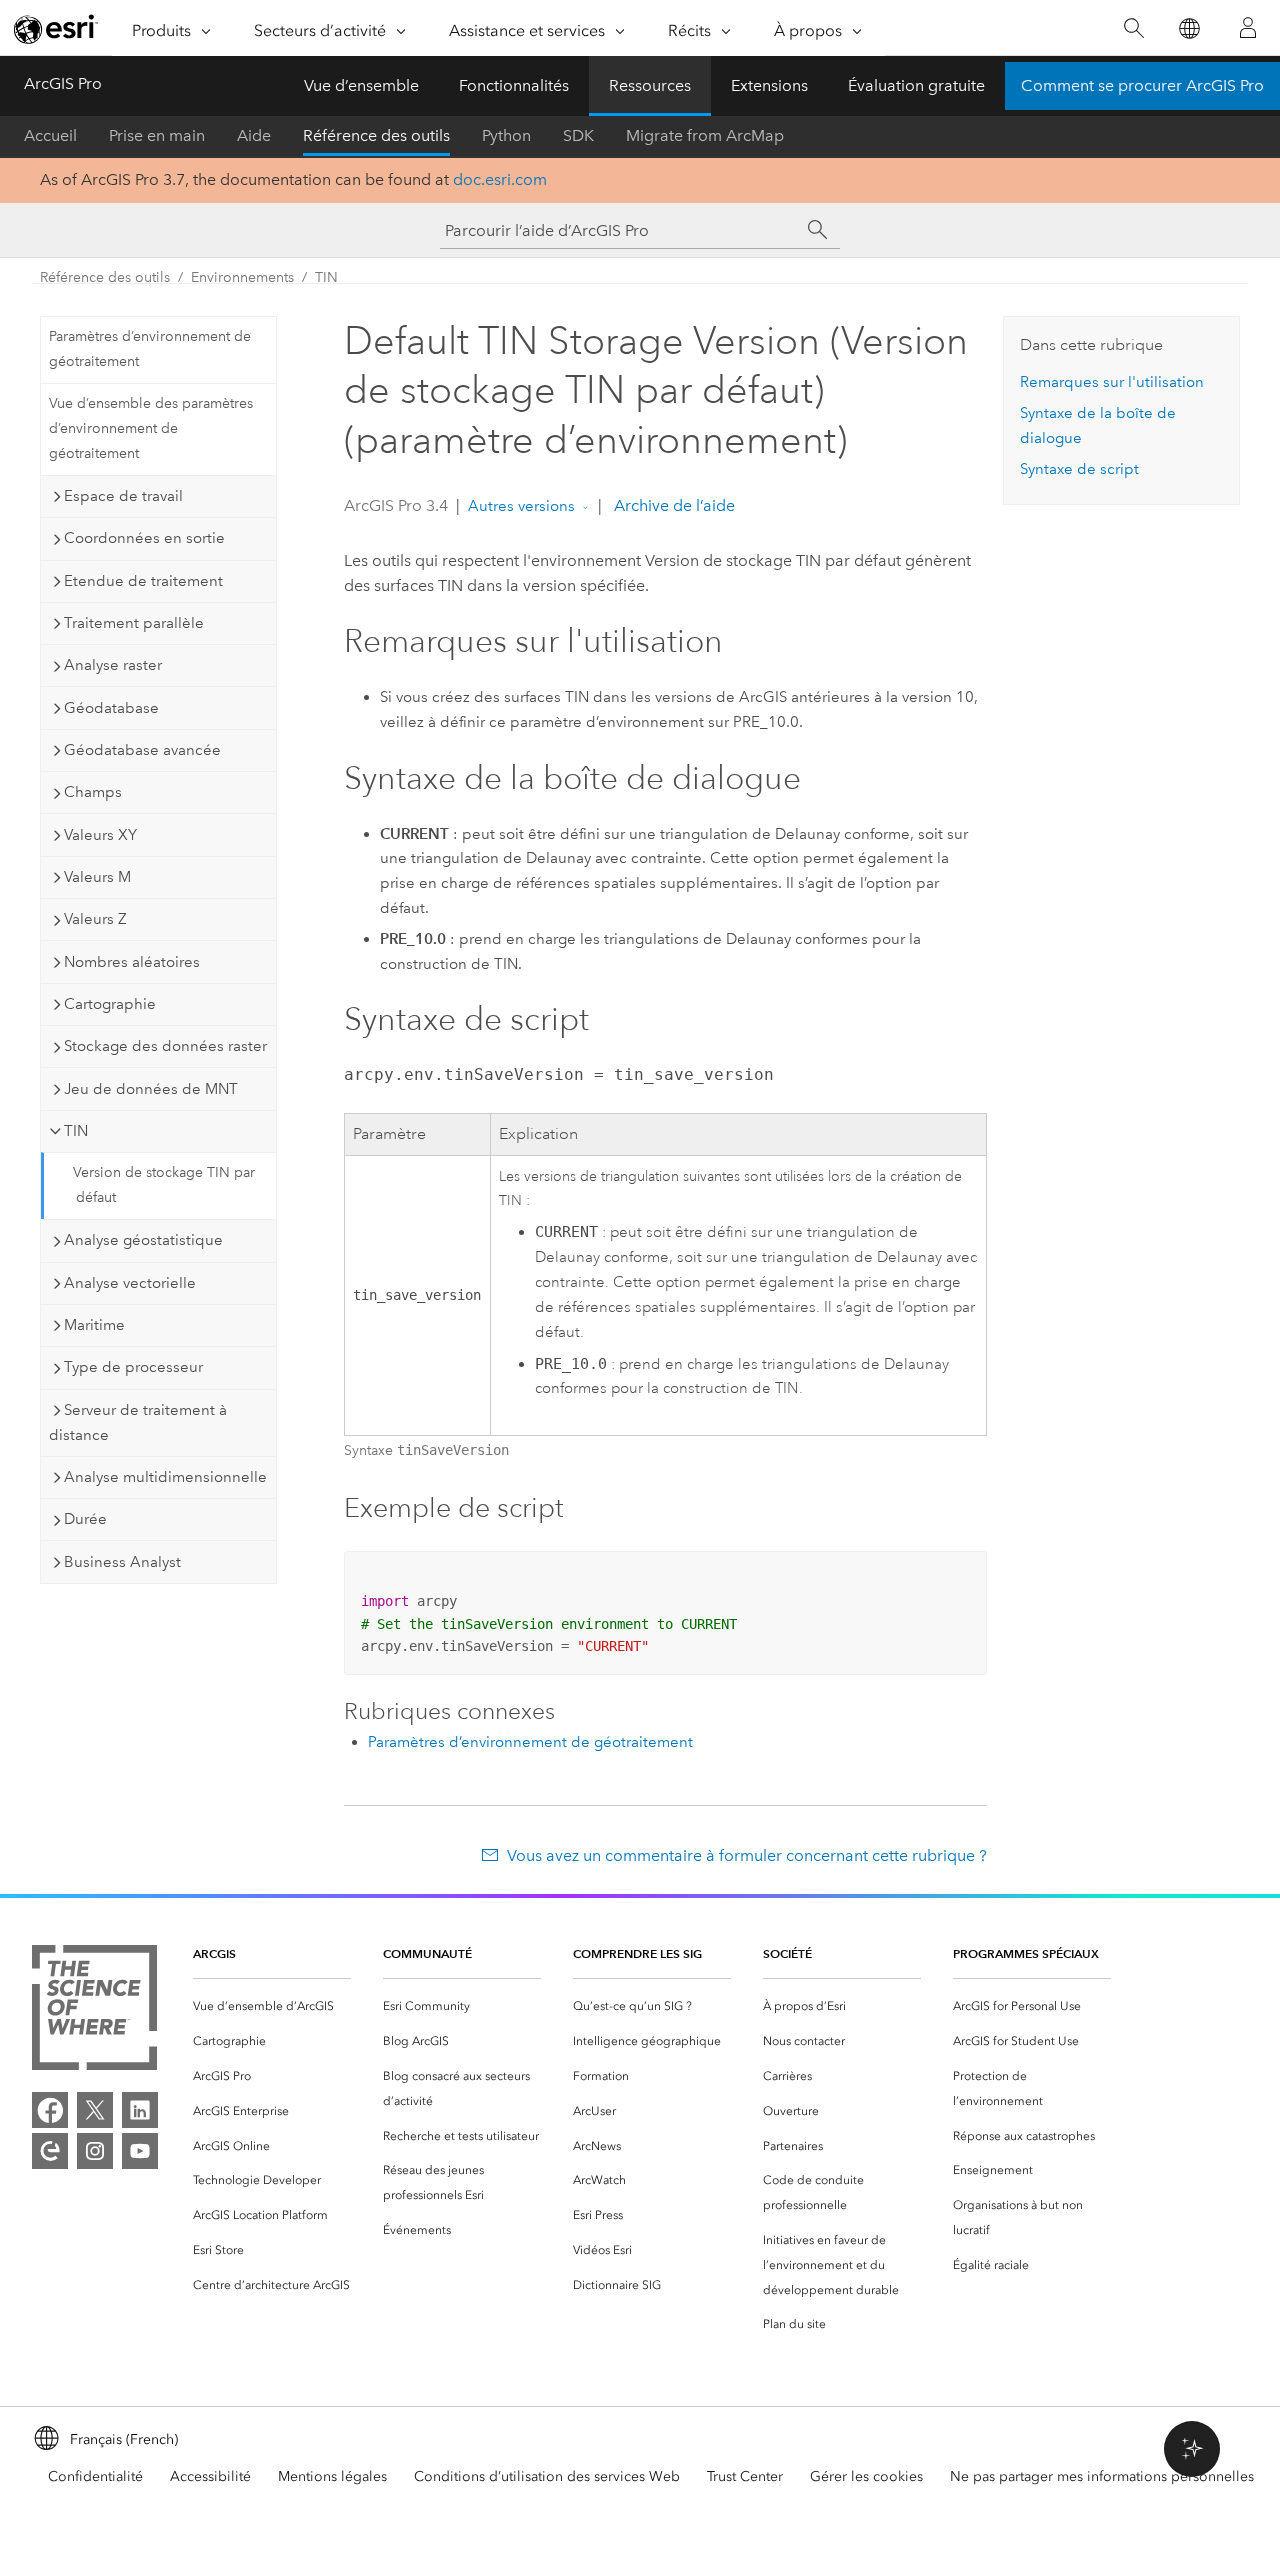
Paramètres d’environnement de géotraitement (150, 349)
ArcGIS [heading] (214, 1953)
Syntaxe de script (1079, 469)
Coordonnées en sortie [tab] (144, 538)
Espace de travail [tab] (123, 496)
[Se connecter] (1248, 28)
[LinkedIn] (140, 2110)
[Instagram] (95, 2151)
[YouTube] (140, 2151)
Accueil (50, 135)
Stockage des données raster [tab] (165, 1046)
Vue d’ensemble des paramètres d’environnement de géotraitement (151, 428)
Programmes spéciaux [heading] (1026, 1953)
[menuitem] (272, 2006)
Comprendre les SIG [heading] (637, 1953)
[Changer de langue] (1188, 28)
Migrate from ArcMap (705, 135)
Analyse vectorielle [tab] (130, 1283)
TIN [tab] (76, 1131)
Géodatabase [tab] (111, 708)
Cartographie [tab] (110, 1004)
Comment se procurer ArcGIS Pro (1142, 85)
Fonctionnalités (514, 85)
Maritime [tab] (94, 1325)
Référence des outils (376, 135)
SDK (578, 135)
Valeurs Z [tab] (95, 919)
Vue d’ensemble (361, 85)
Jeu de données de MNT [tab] (151, 1089)
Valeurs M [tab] (97, 877)
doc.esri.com (500, 179)
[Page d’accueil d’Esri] (56, 29)
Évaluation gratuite (916, 85)
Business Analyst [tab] (122, 1562)
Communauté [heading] (427, 1953)
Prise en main (157, 135)
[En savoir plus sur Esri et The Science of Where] (94, 2011)
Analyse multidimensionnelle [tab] (165, 1477)
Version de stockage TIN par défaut (164, 1185)
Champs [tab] (93, 792)
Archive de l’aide (672, 505)
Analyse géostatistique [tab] (143, 1240)
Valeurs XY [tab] (100, 835)
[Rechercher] (1133, 28)
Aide (254, 135)
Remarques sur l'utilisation (1112, 382)
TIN (326, 277)
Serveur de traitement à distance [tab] (138, 1422)
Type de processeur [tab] (133, 1367)
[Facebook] (50, 2110)
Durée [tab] (85, 1519)
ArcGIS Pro (63, 83)
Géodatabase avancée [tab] (142, 750)
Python (506, 135)
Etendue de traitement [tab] (143, 581)
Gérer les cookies (866, 2476)
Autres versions (521, 506)
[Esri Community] (50, 2151)
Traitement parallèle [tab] (134, 623)
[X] (95, 2110)
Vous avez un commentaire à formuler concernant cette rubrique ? (746, 1855)
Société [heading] (787, 1953)
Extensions (769, 85)
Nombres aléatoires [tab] (132, 962)
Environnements (242, 277)
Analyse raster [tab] (113, 665)
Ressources (650, 85)
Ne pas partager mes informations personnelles (1102, 2476)
